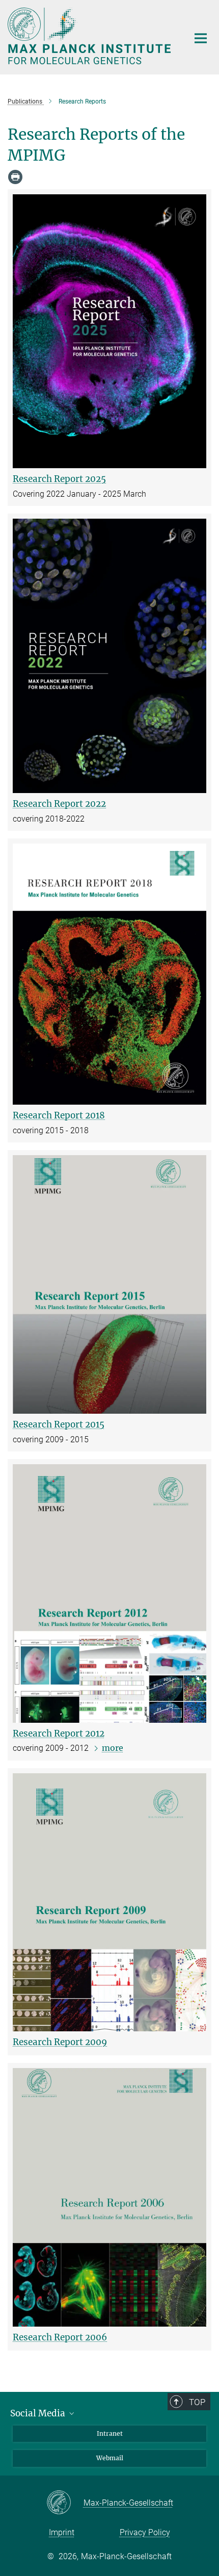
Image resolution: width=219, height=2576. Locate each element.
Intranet (110, 2433)
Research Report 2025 (59, 479)
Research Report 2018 (59, 1115)
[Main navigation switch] (201, 38)
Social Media (39, 2413)
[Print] (15, 177)
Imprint (62, 2532)
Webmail (110, 2458)
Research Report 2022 (59, 804)
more (113, 1748)
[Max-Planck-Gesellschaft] (65, 2503)
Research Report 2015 (59, 1424)
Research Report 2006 (60, 2337)
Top (197, 2402)
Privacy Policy (145, 2532)
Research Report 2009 (60, 2042)
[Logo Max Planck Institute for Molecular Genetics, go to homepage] (90, 36)
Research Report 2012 (59, 1733)
